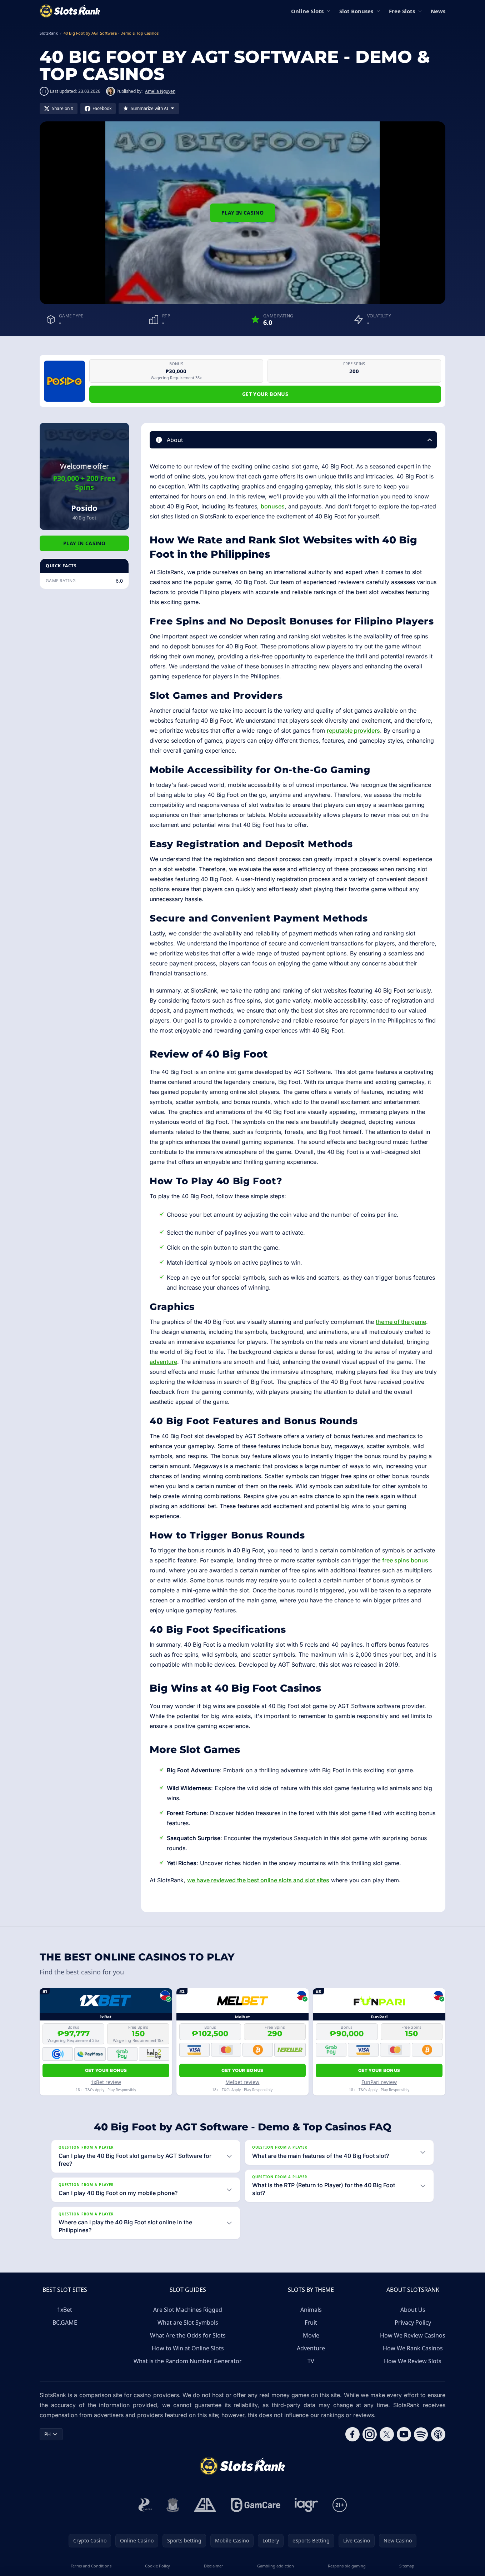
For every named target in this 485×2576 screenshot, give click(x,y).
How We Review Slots (413, 2361)
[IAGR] (306, 2505)
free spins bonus (405, 1560)
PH (47, 2434)
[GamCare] (256, 2505)
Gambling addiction (276, 2566)
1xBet (65, 2310)
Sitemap (407, 2566)
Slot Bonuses (356, 11)
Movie (311, 2335)
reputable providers (353, 730)
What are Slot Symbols (188, 2323)
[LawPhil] (173, 2505)
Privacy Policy (413, 2323)
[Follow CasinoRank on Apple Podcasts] (438, 2434)
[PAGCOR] (145, 2505)
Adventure (311, 2348)
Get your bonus (265, 394)
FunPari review (379, 2082)
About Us (413, 2310)
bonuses (273, 506)
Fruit (311, 2323)
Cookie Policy (157, 2566)
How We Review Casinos (413, 2335)
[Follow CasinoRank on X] (387, 2434)
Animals (311, 2310)
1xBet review (106, 2082)
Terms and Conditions (91, 2566)
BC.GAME (65, 2323)
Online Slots (307, 11)
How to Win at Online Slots (188, 2348)
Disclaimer (214, 2566)
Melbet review (242, 2082)
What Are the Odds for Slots (188, 2335)
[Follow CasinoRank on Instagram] (370, 2434)
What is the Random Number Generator (188, 2361)
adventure (163, 1362)
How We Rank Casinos (413, 2348)
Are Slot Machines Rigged (188, 2310)
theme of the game (401, 1322)
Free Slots (402, 11)
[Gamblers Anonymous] (205, 2505)
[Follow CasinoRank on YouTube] (404, 2434)
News (438, 11)
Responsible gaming (347, 2566)
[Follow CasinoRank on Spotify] (421, 2434)
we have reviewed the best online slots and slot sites (258, 1880)
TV (311, 2361)
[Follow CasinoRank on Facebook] (352, 2434)
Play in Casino (242, 213)
